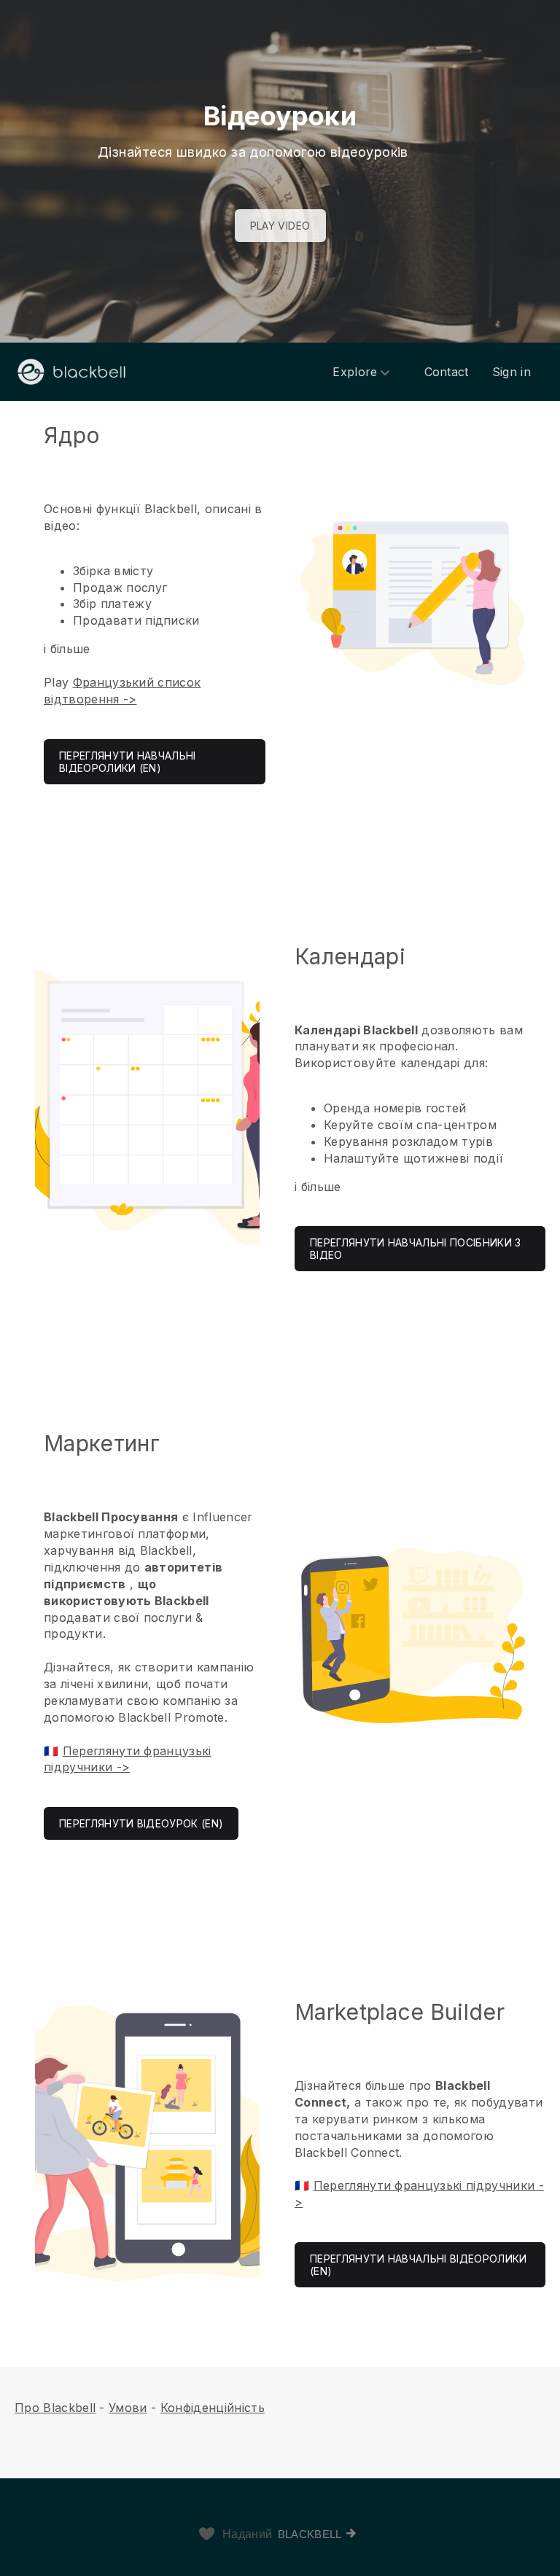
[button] (280, 603)
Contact (447, 372)
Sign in (512, 372)
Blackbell (310, 2534)
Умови (128, 2408)
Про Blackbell (55, 2408)
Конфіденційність (213, 2408)
